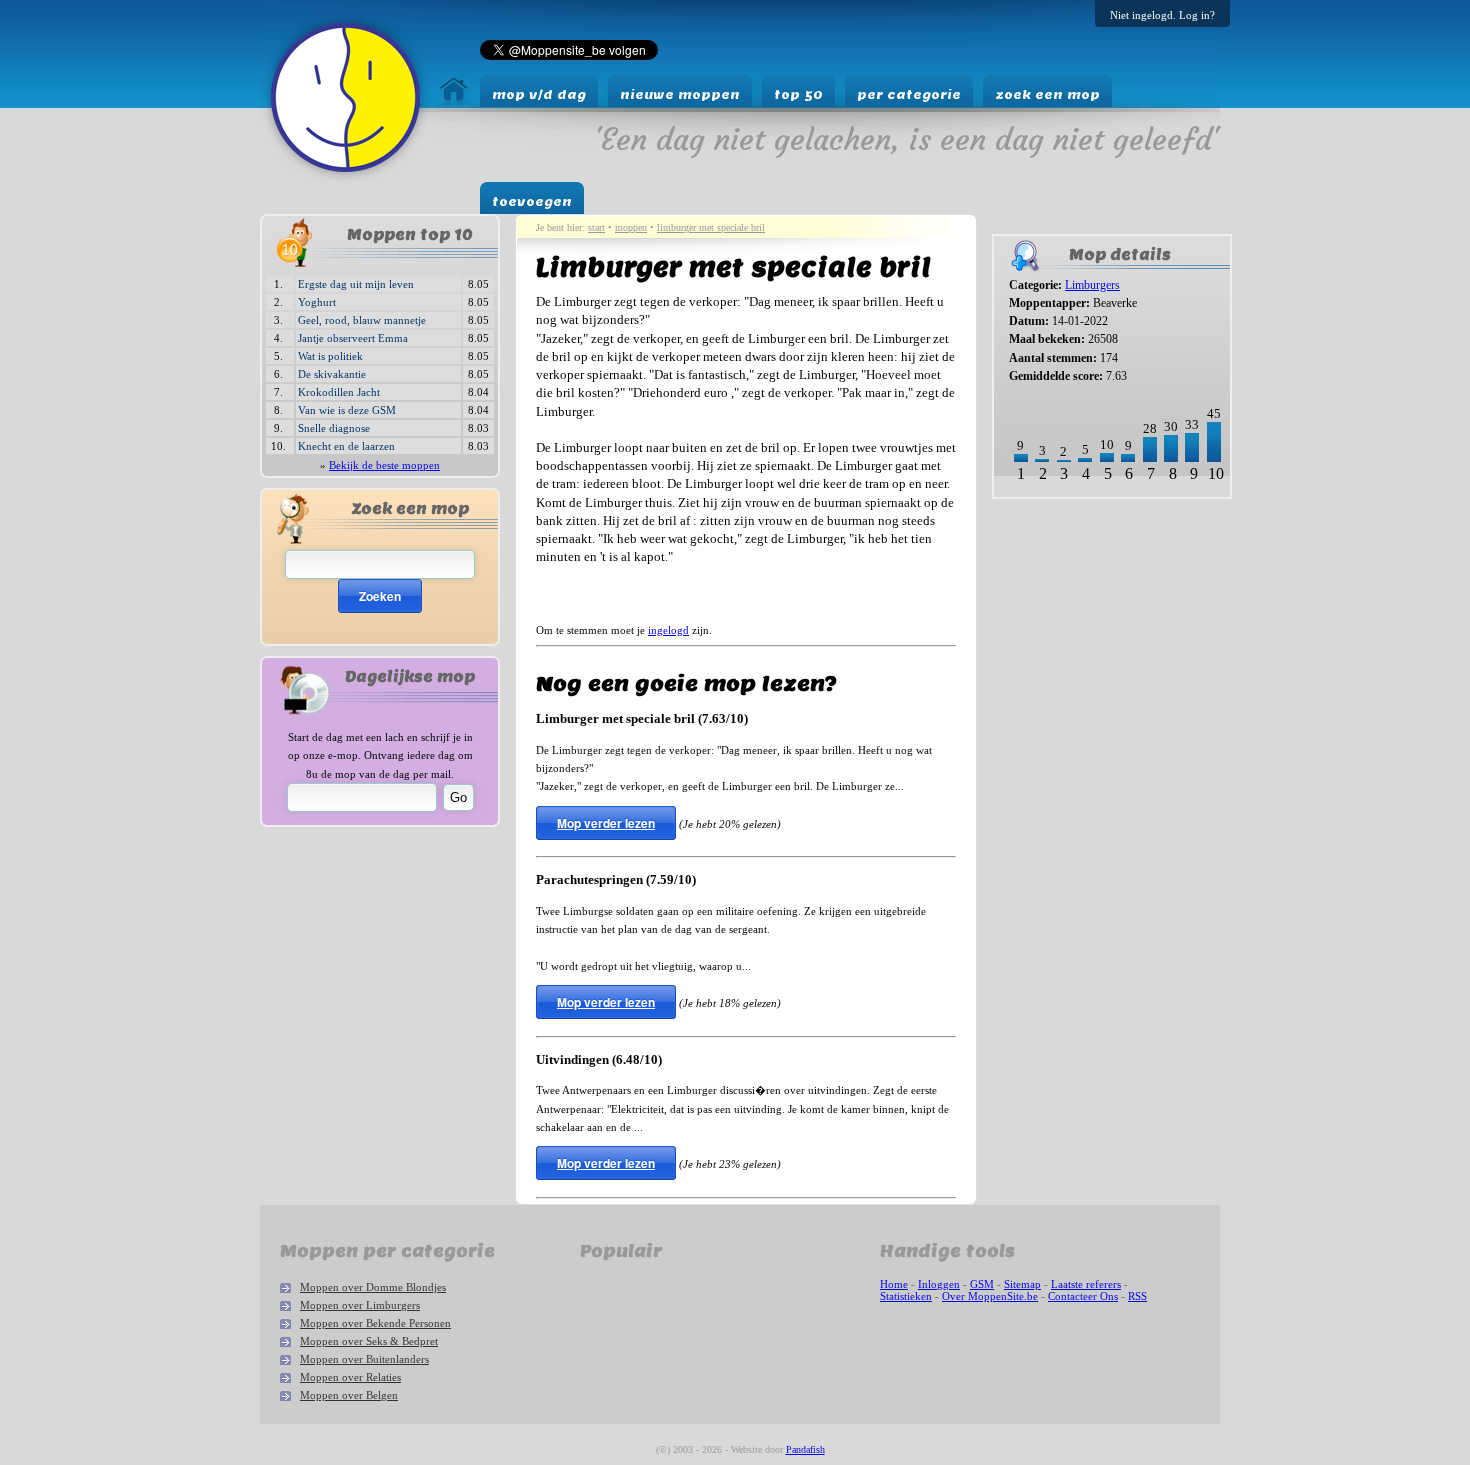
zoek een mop (1047, 94)
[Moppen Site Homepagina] (345, 177)
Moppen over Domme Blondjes (373, 1287)
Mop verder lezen (606, 823)
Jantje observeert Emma (353, 338)
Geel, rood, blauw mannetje (362, 320)
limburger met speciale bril (711, 227)
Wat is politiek (330, 356)
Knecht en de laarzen (346, 446)
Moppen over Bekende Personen (375, 1323)
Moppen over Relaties (350, 1377)
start (596, 227)
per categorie (909, 94)
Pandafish (805, 1449)
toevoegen (532, 201)
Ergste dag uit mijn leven (356, 284)
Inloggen (939, 1284)
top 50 (798, 94)
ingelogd (668, 630)
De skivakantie (332, 374)
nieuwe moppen (680, 94)
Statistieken (906, 1296)
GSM (982, 1284)
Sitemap (1022, 1284)
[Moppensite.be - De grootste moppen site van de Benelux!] (454, 100)
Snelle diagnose (334, 428)
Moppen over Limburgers (360, 1305)
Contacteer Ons (1083, 1296)
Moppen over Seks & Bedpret (369, 1341)
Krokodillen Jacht (339, 392)
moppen (631, 227)
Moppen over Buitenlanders (364, 1359)
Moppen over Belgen (349, 1395)
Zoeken (380, 596)
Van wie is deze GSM (347, 410)
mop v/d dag (539, 94)
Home (894, 1284)
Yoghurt (317, 302)
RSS (1137, 1296)
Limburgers (1092, 285)
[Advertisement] (1054, 571)
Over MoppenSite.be (990, 1296)
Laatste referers (1086, 1284)
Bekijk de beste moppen (384, 465)
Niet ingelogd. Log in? (1162, 15)
